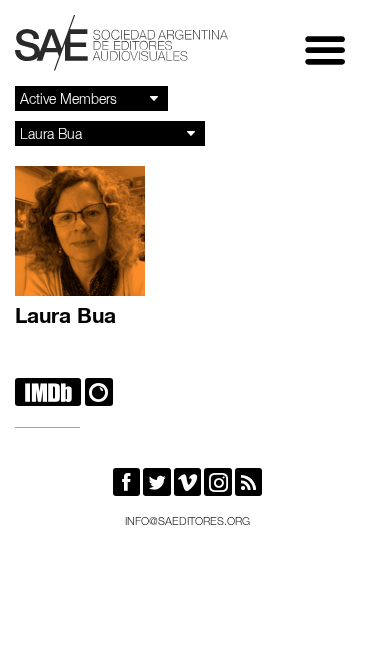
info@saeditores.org (187, 522)
